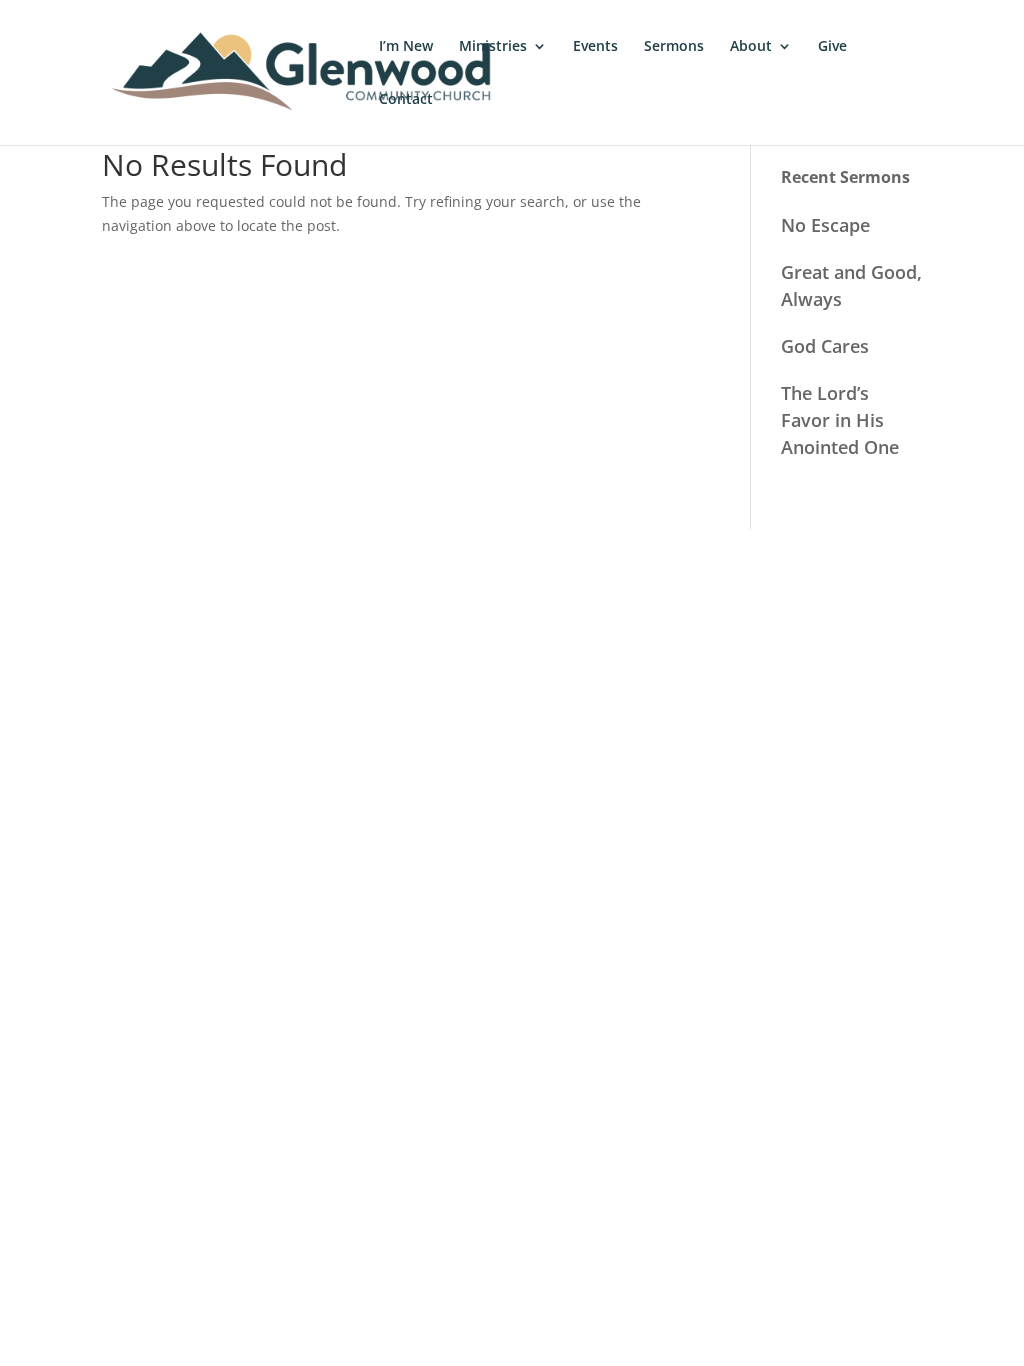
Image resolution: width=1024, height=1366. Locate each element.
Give (832, 47)
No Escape (825, 225)
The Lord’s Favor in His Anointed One (840, 420)
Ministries (493, 47)
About (751, 47)
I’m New (406, 47)
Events (595, 47)
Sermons (674, 47)
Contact (406, 100)
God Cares (825, 346)
